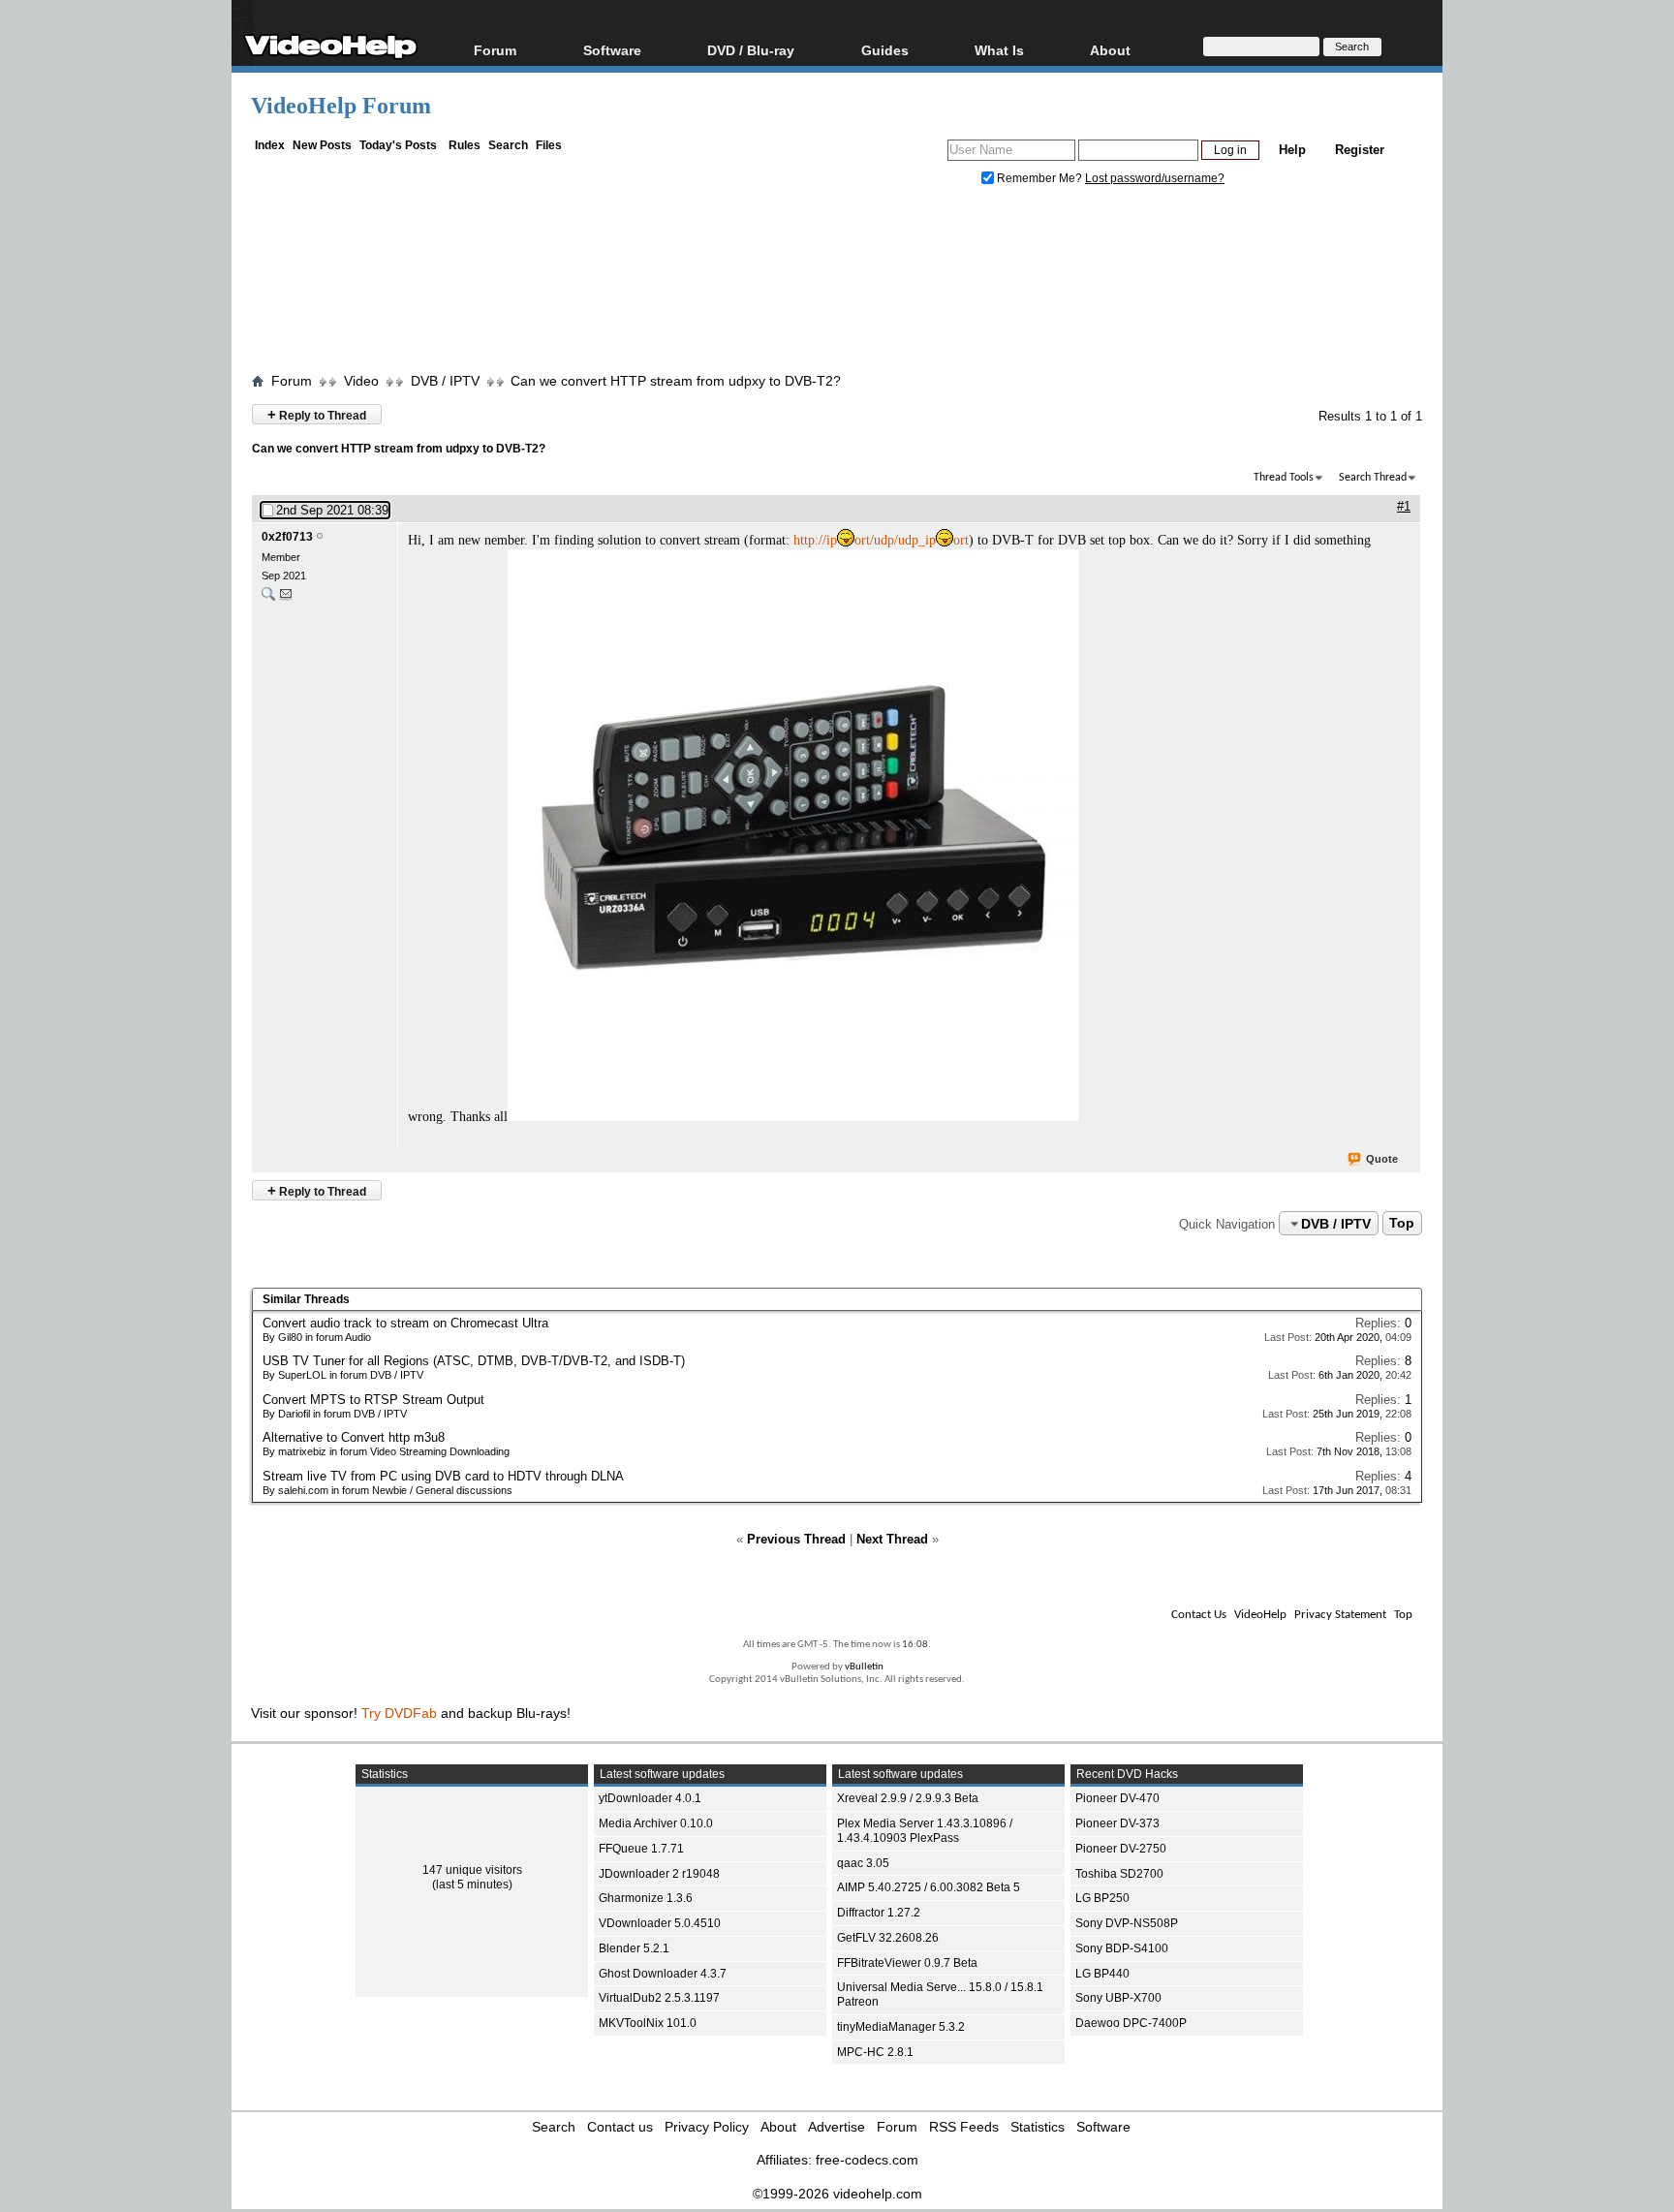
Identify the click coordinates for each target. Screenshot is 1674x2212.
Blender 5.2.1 (634, 1948)
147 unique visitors (472, 1870)
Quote (1382, 1159)
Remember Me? (1039, 178)
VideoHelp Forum (341, 106)
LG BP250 (1102, 1898)
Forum (495, 50)
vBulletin (864, 1667)
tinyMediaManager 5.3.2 (901, 2027)
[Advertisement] (837, 284)
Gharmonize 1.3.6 (646, 1898)
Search (508, 145)
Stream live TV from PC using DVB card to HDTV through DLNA (443, 1476)
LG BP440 (1102, 1974)
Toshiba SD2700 (1119, 1874)
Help (1292, 150)
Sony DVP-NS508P (1127, 1923)
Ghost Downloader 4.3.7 (663, 1974)
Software (612, 50)
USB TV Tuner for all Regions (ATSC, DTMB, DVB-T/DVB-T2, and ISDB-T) (474, 1361)
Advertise (837, 2127)
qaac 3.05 (863, 1863)
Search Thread (1373, 478)
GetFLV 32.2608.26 (888, 1938)
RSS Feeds (964, 2127)
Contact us (620, 2127)
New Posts (322, 145)
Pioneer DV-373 (1117, 1823)
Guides (885, 50)
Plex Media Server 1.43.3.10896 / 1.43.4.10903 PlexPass (925, 1831)
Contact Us (1199, 1615)
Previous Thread (796, 1539)
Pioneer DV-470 (1117, 1798)
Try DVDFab (399, 1713)
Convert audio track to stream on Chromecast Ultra (405, 1323)
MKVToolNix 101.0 (648, 2023)
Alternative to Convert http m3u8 (354, 1437)
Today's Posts (398, 145)
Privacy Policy (707, 2127)
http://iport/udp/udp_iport (881, 540)
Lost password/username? (1155, 178)
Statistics (1038, 2127)
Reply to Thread (317, 414)
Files (549, 145)
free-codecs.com (867, 2160)
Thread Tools (1284, 478)
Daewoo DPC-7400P (1131, 2023)
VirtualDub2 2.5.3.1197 (659, 1998)
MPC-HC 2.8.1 (875, 2052)
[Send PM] (286, 598)
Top (1402, 1224)
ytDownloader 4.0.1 (650, 1798)
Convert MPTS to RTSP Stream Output (373, 1400)
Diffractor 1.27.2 (879, 1913)
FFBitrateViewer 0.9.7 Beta (907, 1963)
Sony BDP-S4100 (1122, 1948)
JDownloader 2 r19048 (659, 1874)
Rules (465, 145)
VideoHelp (1260, 1615)
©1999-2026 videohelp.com (837, 2194)
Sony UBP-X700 (1118, 1998)
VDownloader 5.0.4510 (660, 1923)
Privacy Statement (1340, 1615)
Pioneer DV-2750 (1121, 1849)
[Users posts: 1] (268, 598)
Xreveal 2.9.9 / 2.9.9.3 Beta (908, 1798)
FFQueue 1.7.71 (641, 1849)
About (778, 2127)
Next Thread (892, 1539)
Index (270, 145)
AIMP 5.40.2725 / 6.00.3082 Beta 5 (929, 1887)
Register (1360, 150)
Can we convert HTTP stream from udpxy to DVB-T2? (676, 381)
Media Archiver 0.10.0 (656, 1823)
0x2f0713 (287, 537)
